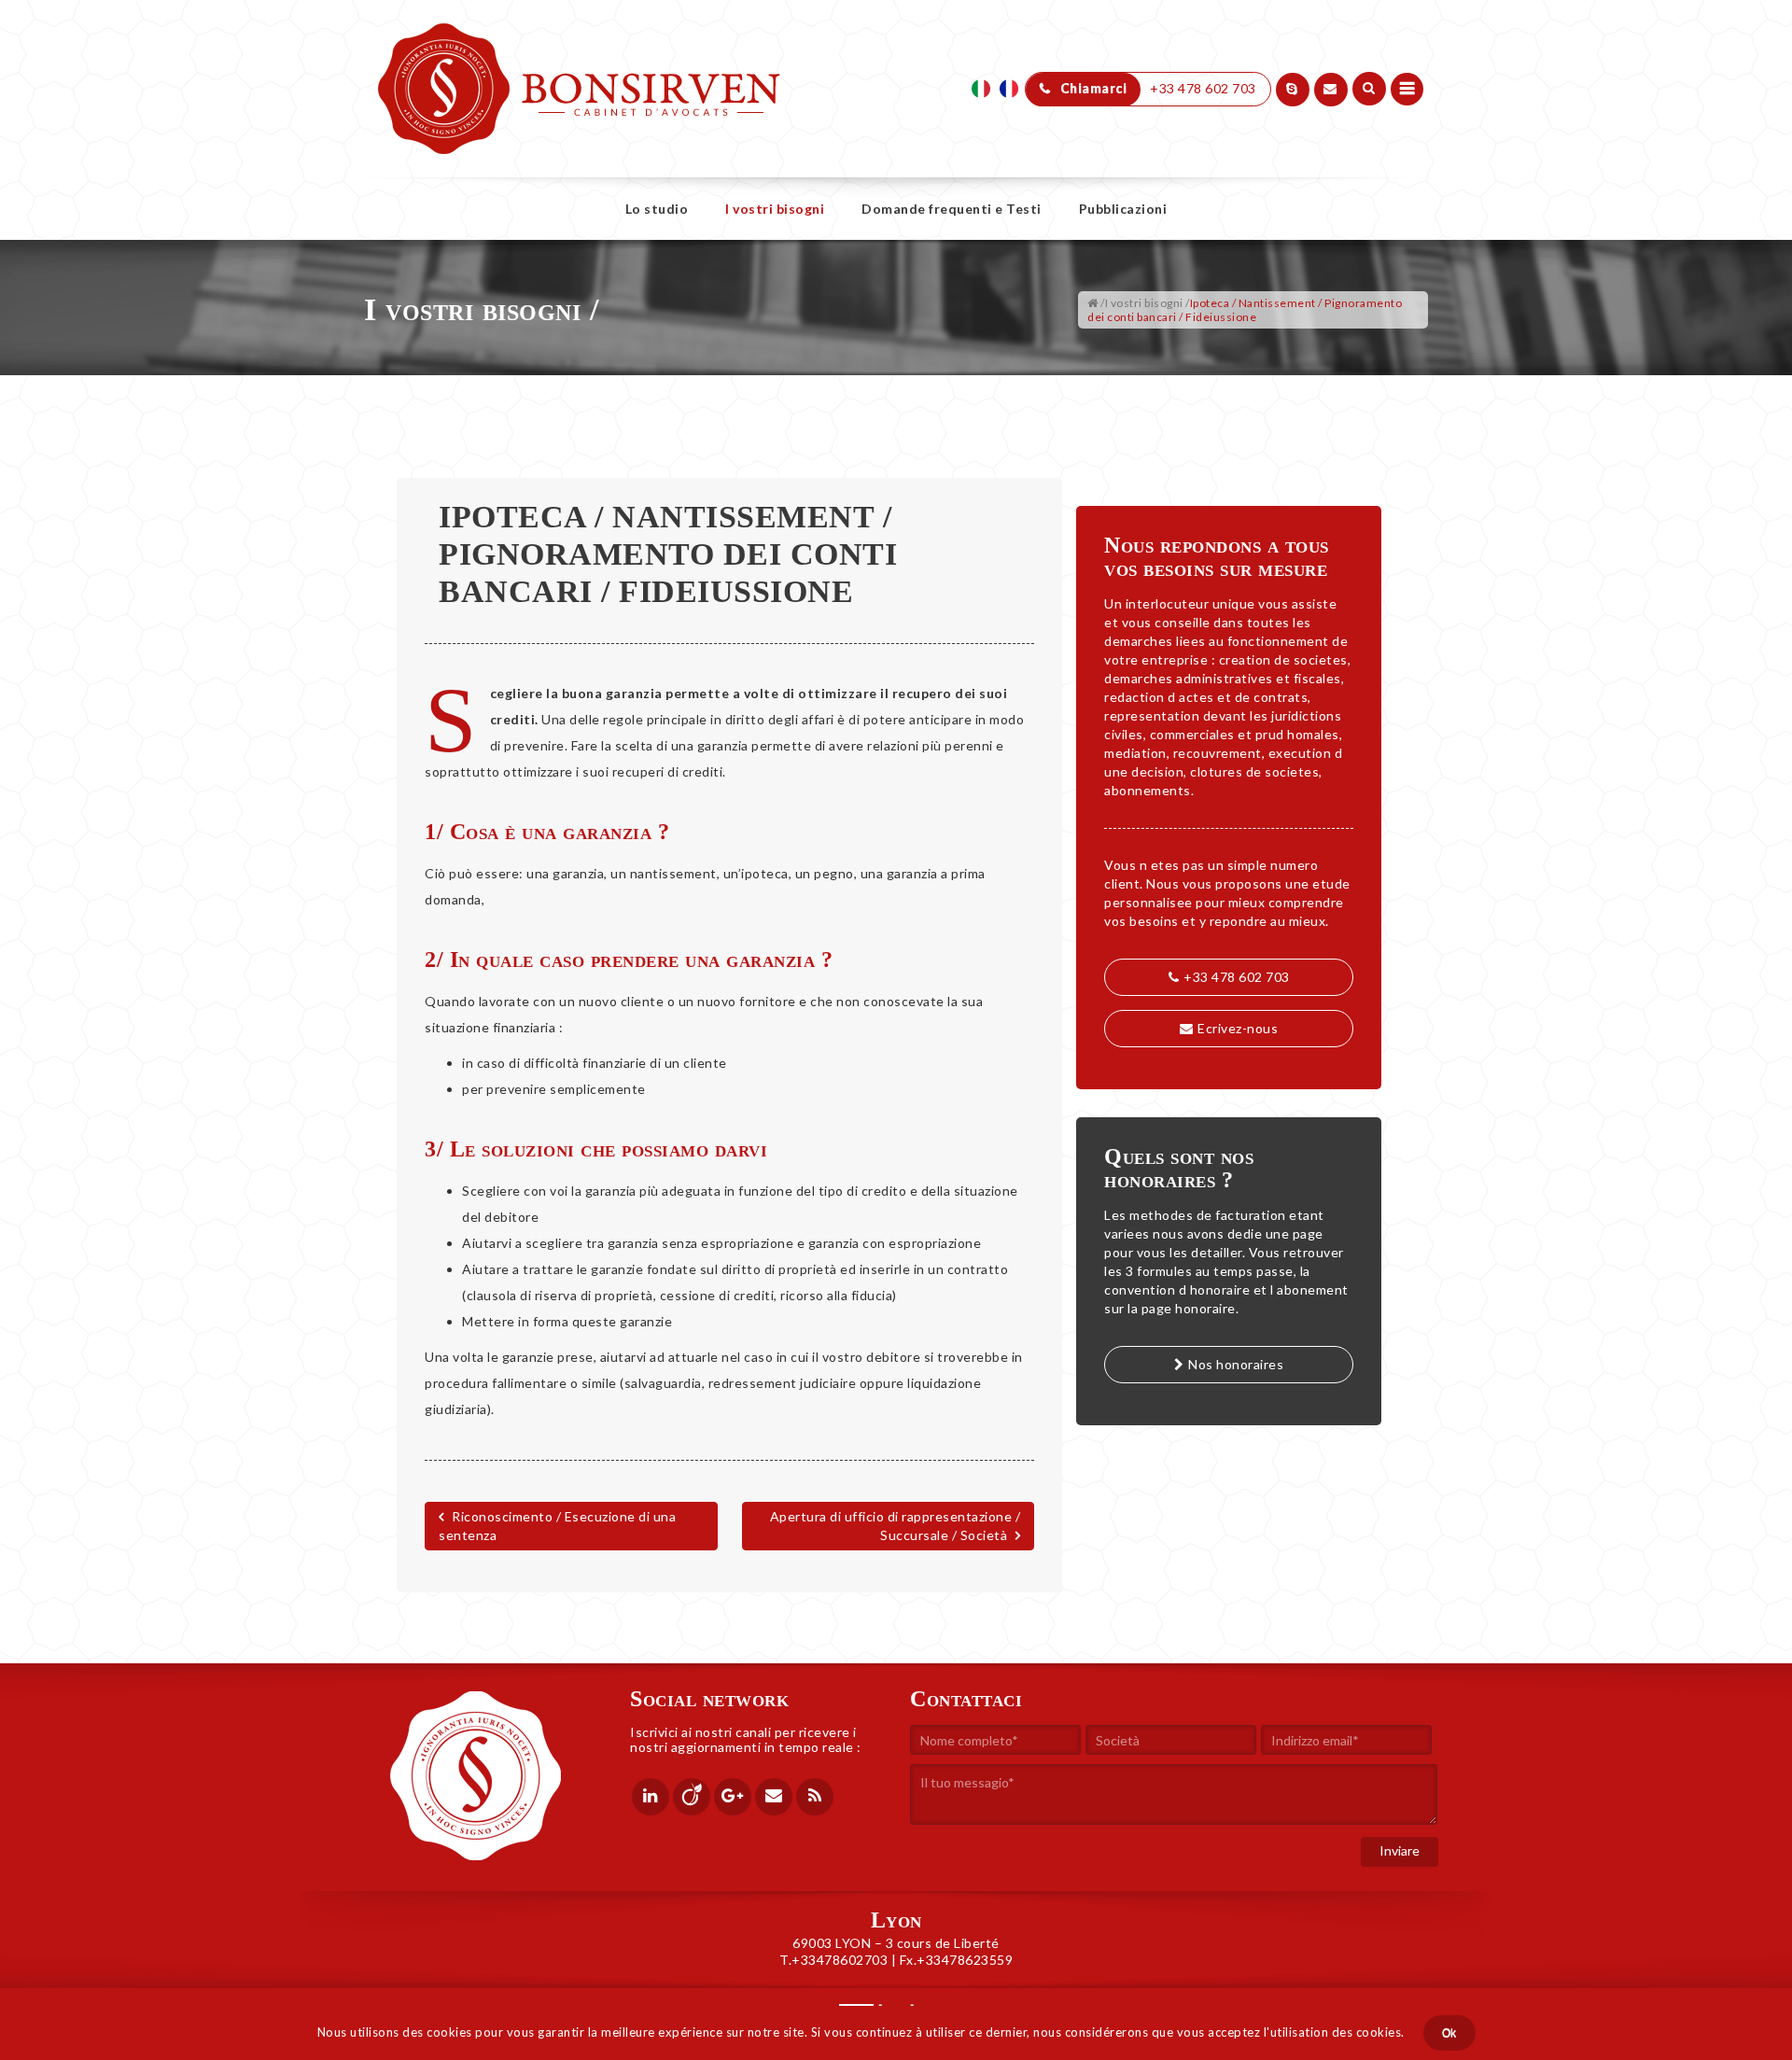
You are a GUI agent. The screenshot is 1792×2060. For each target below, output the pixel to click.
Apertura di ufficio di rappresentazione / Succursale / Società (896, 1526)
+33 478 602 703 (1237, 977)
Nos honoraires (1236, 1364)
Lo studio (657, 209)
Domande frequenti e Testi (952, 209)
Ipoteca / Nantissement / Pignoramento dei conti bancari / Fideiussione (668, 554)
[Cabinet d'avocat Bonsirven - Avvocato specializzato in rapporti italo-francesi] (579, 47)
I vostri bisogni (775, 209)
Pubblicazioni (1123, 209)
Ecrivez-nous (1238, 1028)
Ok (1449, 2033)
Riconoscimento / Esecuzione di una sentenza (557, 1526)
